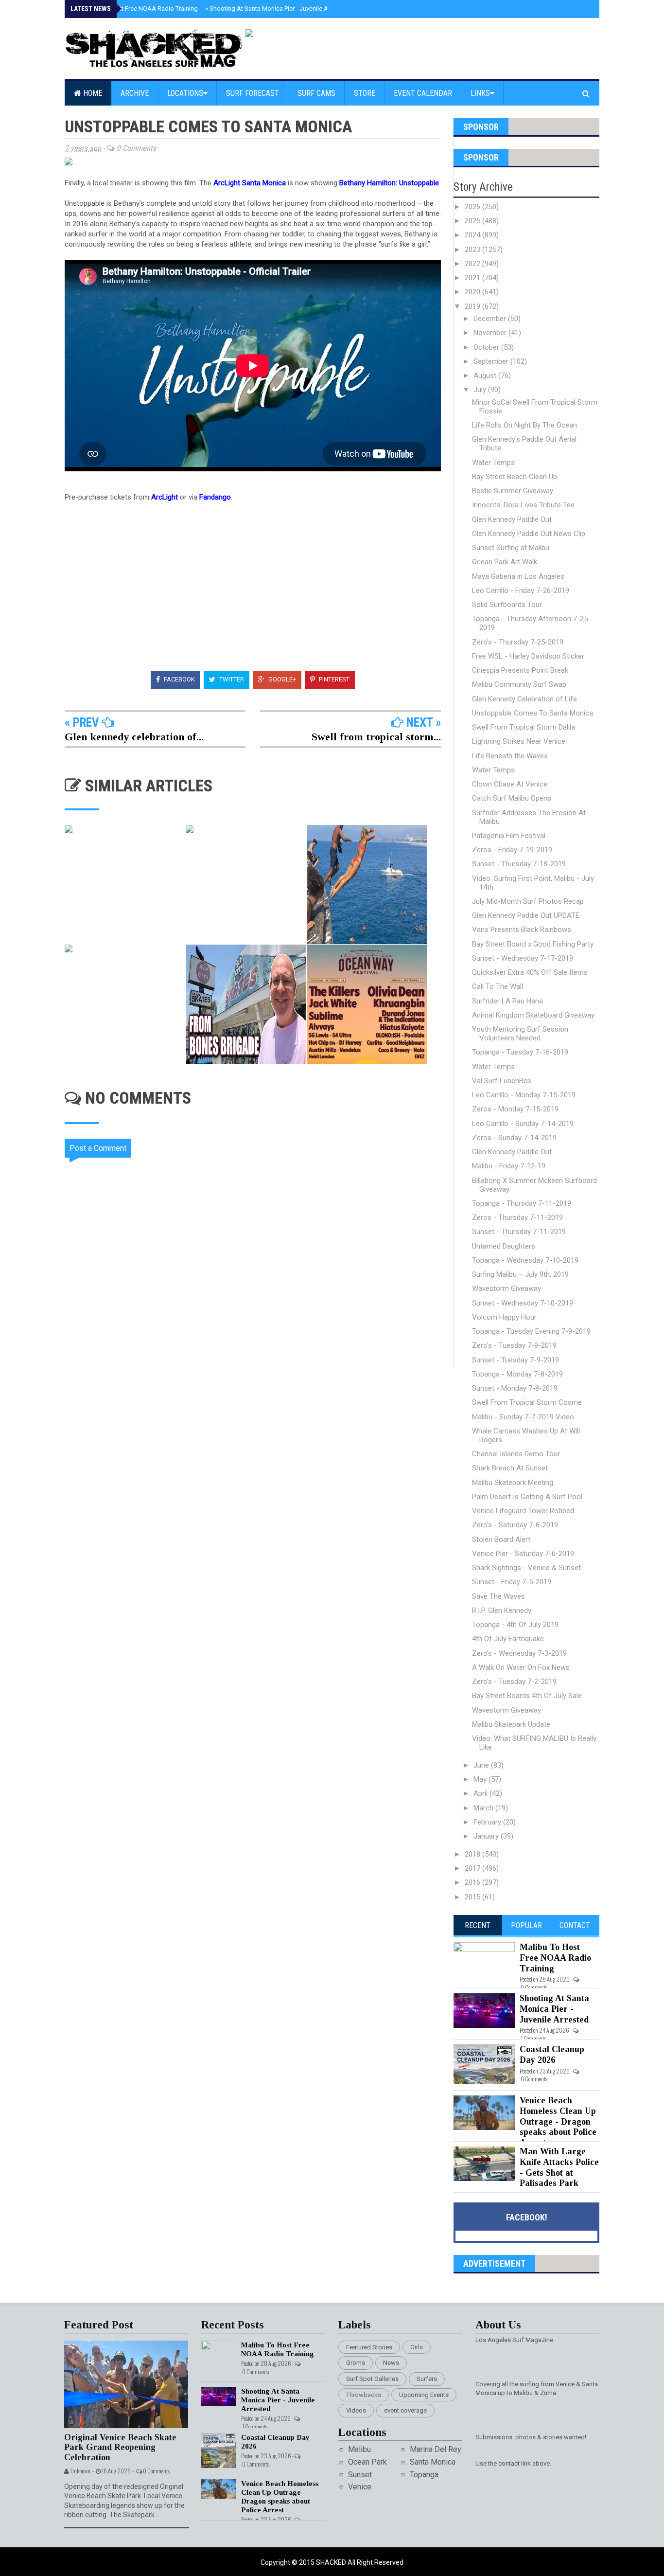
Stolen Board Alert (501, 1539)
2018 (473, 1854)
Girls (417, 2347)
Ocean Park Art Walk (505, 562)
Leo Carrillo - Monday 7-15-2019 (524, 1095)
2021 (473, 278)
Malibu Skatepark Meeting (513, 1483)
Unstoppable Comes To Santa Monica (533, 713)
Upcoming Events (424, 2395)
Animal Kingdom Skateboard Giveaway (533, 1015)
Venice (360, 2487)
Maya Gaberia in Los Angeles (518, 576)
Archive (135, 93)
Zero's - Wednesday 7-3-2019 (519, 1653)
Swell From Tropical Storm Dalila (524, 727)
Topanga (424, 2475)
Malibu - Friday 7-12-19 (509, 1166)
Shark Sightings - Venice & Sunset (526, 1568)
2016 (473, 1882)
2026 (473, 207)
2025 (473, 221)
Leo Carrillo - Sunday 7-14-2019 (523, 1124)
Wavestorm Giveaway (507, 1288)
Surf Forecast (253, 93)
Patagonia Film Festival (509, 836)
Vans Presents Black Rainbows (522, 930)
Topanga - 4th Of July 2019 (515, 1625)
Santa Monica (433, 2462)
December (491, 319)
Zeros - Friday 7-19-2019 (512, 850)
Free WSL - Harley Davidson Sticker (528, 656)
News (391, 2363)
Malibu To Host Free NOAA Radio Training (137, 9)
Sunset (360, 2475)
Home (92, 93)
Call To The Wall (498, 986)
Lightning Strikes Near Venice (519, 741)
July (481, 390)
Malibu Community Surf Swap (519, 684)
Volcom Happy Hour (504, 1317)
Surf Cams (316, 93)
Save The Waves (498, 1596)
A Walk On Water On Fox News (521, 1667)
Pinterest (333, 679)
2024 (473, 235)
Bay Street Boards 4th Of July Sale (527, 1696)
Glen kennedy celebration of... (134, 737)
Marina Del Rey (436, 2449)
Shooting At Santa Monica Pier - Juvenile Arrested (277, 9)
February (488, 1822)
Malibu (359, 2449)
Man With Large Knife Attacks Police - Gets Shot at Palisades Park (559, 2167)
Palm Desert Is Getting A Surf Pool (527, 1497)
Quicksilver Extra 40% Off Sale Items (530, 972)
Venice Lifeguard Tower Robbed (523, 1511)
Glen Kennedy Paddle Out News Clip (529, 534)
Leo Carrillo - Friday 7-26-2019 (521, 590)
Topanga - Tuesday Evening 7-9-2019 (531, 1331)
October (487, 347)
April (481, 1793)
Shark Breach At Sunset (510, 1468)
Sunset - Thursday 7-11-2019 (519, 1232)
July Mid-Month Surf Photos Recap (528, 901)
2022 (473, 264)
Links (480, 93)
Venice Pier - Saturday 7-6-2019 (523, 1554)
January (487, 1836)
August (486, 376)
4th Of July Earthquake (508, 1639)
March (484, 1808)
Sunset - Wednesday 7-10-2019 (523, 1303)
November (491, 333)
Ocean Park (367, 2462)
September (492, 361)
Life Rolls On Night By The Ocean (524, 425)
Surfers (427, 2379)
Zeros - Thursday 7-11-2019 (517, 1217)
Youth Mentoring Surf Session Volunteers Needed (520, 1034)
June (482, 1765)
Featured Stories (369, 2347)
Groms (356, 2363)
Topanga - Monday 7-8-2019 (517, 1374)
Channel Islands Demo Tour (516, 1454)
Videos (356, 2410)
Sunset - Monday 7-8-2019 (515, 1388)
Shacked (332, 2562)
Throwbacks (364, 2395)
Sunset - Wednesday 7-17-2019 (523, 958)
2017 (473, 1868)
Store (365, 93)
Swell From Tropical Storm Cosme (527, 1402)
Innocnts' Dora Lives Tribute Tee (523, 505)
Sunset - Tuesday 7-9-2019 (515, 1360)
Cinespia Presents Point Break (520, 670)
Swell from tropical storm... (376, 737)
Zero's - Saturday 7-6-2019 (515, 1525)
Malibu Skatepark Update (511, 1724)
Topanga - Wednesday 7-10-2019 (525, 1260)
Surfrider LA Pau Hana (507, 1001)
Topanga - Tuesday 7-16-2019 (520, 1052)
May (481, 1779)
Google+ (281, 679)
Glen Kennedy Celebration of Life (524, 699)
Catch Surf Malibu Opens (512, 798)
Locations (185, 93)
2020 (473, 292)
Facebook (179, 679)
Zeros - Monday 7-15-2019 (515, 1109)
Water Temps (493, 463)
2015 (473, 1897)
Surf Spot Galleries (372, 2379)
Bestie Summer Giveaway (513, 491)
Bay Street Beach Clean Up (515, 477)
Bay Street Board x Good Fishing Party (533, 944)
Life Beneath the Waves (510, 756)
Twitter (231, 679)
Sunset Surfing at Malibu (511, 548)
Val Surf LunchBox (502, 1081)
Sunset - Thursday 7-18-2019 (519, 864)
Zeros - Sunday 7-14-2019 (514, 1138)
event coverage (405, 2410)
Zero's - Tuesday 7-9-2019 (514, 1345)
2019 (473, 306)
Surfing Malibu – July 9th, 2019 (520, 1274)
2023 (473, 250)
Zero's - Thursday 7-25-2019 (518, 642)
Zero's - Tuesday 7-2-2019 (514, 1682)
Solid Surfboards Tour (507, 605)
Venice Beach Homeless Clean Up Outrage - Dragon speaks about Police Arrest (558, 2121)
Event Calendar (423, 93)
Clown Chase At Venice (510, 784)
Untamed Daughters (504, 1246)
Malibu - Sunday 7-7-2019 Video (523, 1417)
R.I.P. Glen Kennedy (502, 1610)
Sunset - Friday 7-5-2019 (512, 1582)
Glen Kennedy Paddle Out (512, 519)
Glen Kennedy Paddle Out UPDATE (526, 915)
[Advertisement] (259, 1450)
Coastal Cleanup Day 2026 (552, 2055)
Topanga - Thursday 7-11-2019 (522, 1203)
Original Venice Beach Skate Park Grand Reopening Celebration (120, 2447)
